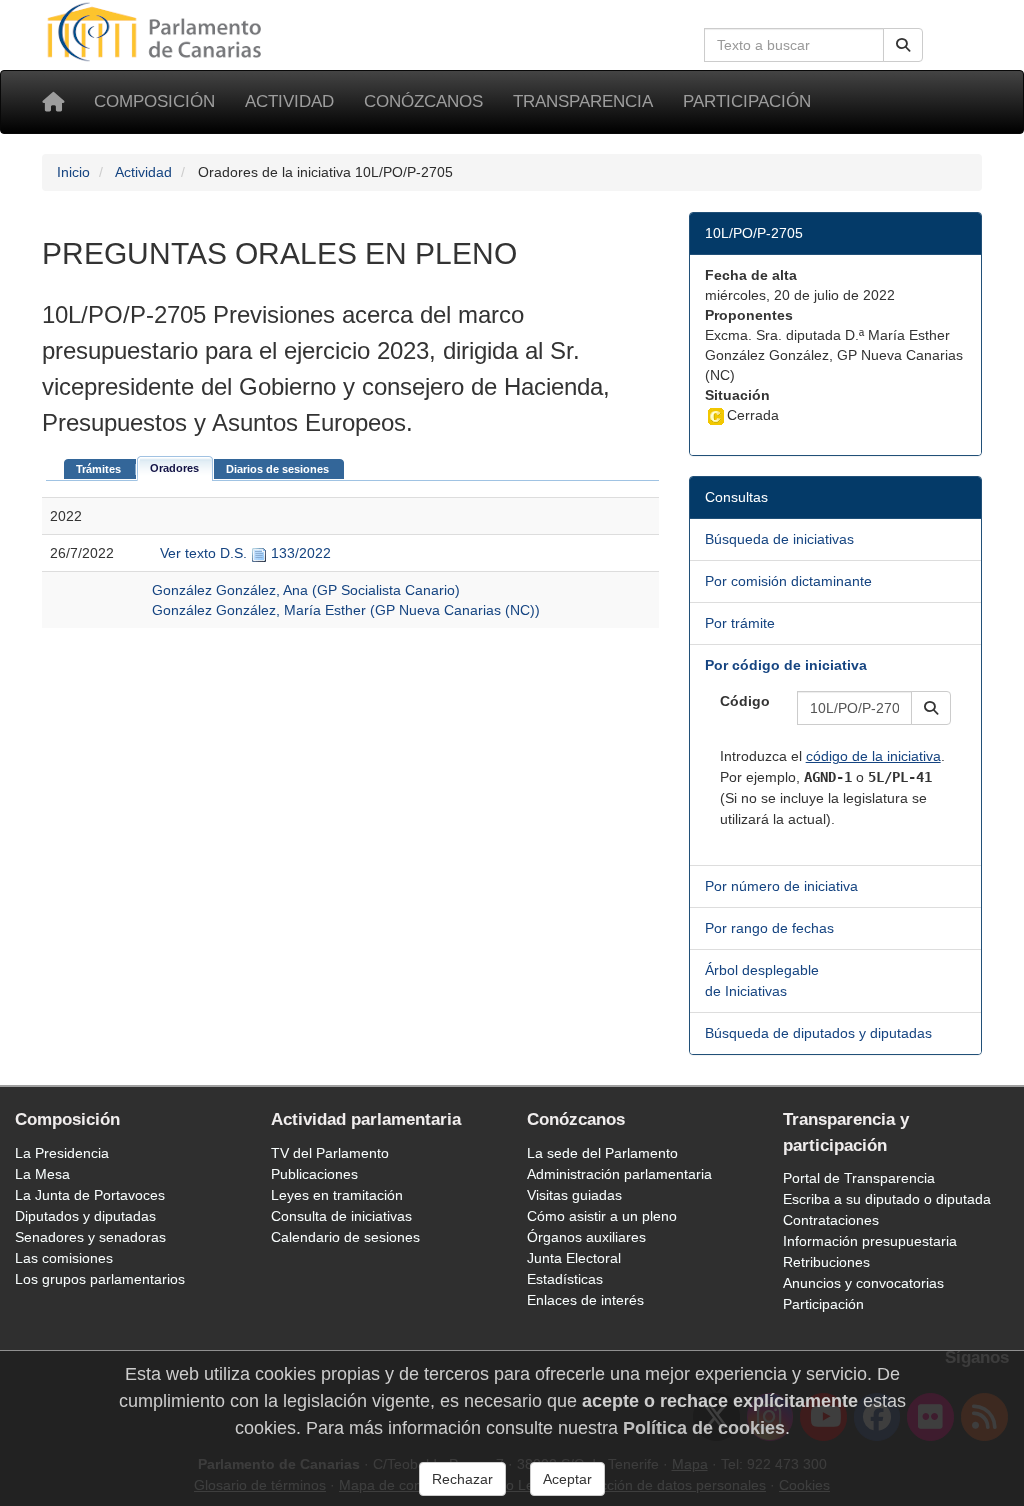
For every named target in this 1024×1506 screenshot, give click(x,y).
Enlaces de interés (585, 1300)
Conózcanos (423, 101)
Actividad (289, 101)
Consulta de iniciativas (341, 1216)
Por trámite (740, 623)
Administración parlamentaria (619, 1174)
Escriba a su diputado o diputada (887, 1199)
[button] (931, 708)
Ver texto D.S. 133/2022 (243, 553)
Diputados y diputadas (85, 1216)
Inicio (73, 172)
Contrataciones (831, 1220)
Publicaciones (314, 1174)
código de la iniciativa (873, 756)
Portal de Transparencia (859, 1178)
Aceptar (567, 1479)
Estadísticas (565, 1279)
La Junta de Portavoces (90, 1195)
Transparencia (583, 101)
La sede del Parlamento (602, 1153)
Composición (154, 101)
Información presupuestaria (870, 1241)
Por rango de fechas (769, 928)
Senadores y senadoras (90, 1237)
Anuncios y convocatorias (863, 1283)
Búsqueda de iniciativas (779, 539)
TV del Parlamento (330, 1153)
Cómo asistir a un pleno (602, 1216)
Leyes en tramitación (337, 1195)
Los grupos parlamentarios (100, 1279)
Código (745, 701)
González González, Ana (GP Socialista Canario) (306, 590)
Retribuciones (826, 1262)
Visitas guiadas (574, 1195)
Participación (747, 101)
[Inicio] (53, 102)
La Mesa (42, 1174)
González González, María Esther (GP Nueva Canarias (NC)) (346, 610)
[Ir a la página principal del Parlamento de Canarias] (157, 31)
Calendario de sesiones (345, 1237)
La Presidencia (62, 1153)
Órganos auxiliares (586, 1237)
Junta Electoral (574, 1258)
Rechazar (462, 1479)
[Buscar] (903, 45)
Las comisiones (64, 1258)
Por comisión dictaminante (788, 581)
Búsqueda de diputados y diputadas (818, 1033)
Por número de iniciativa (781, 886)
